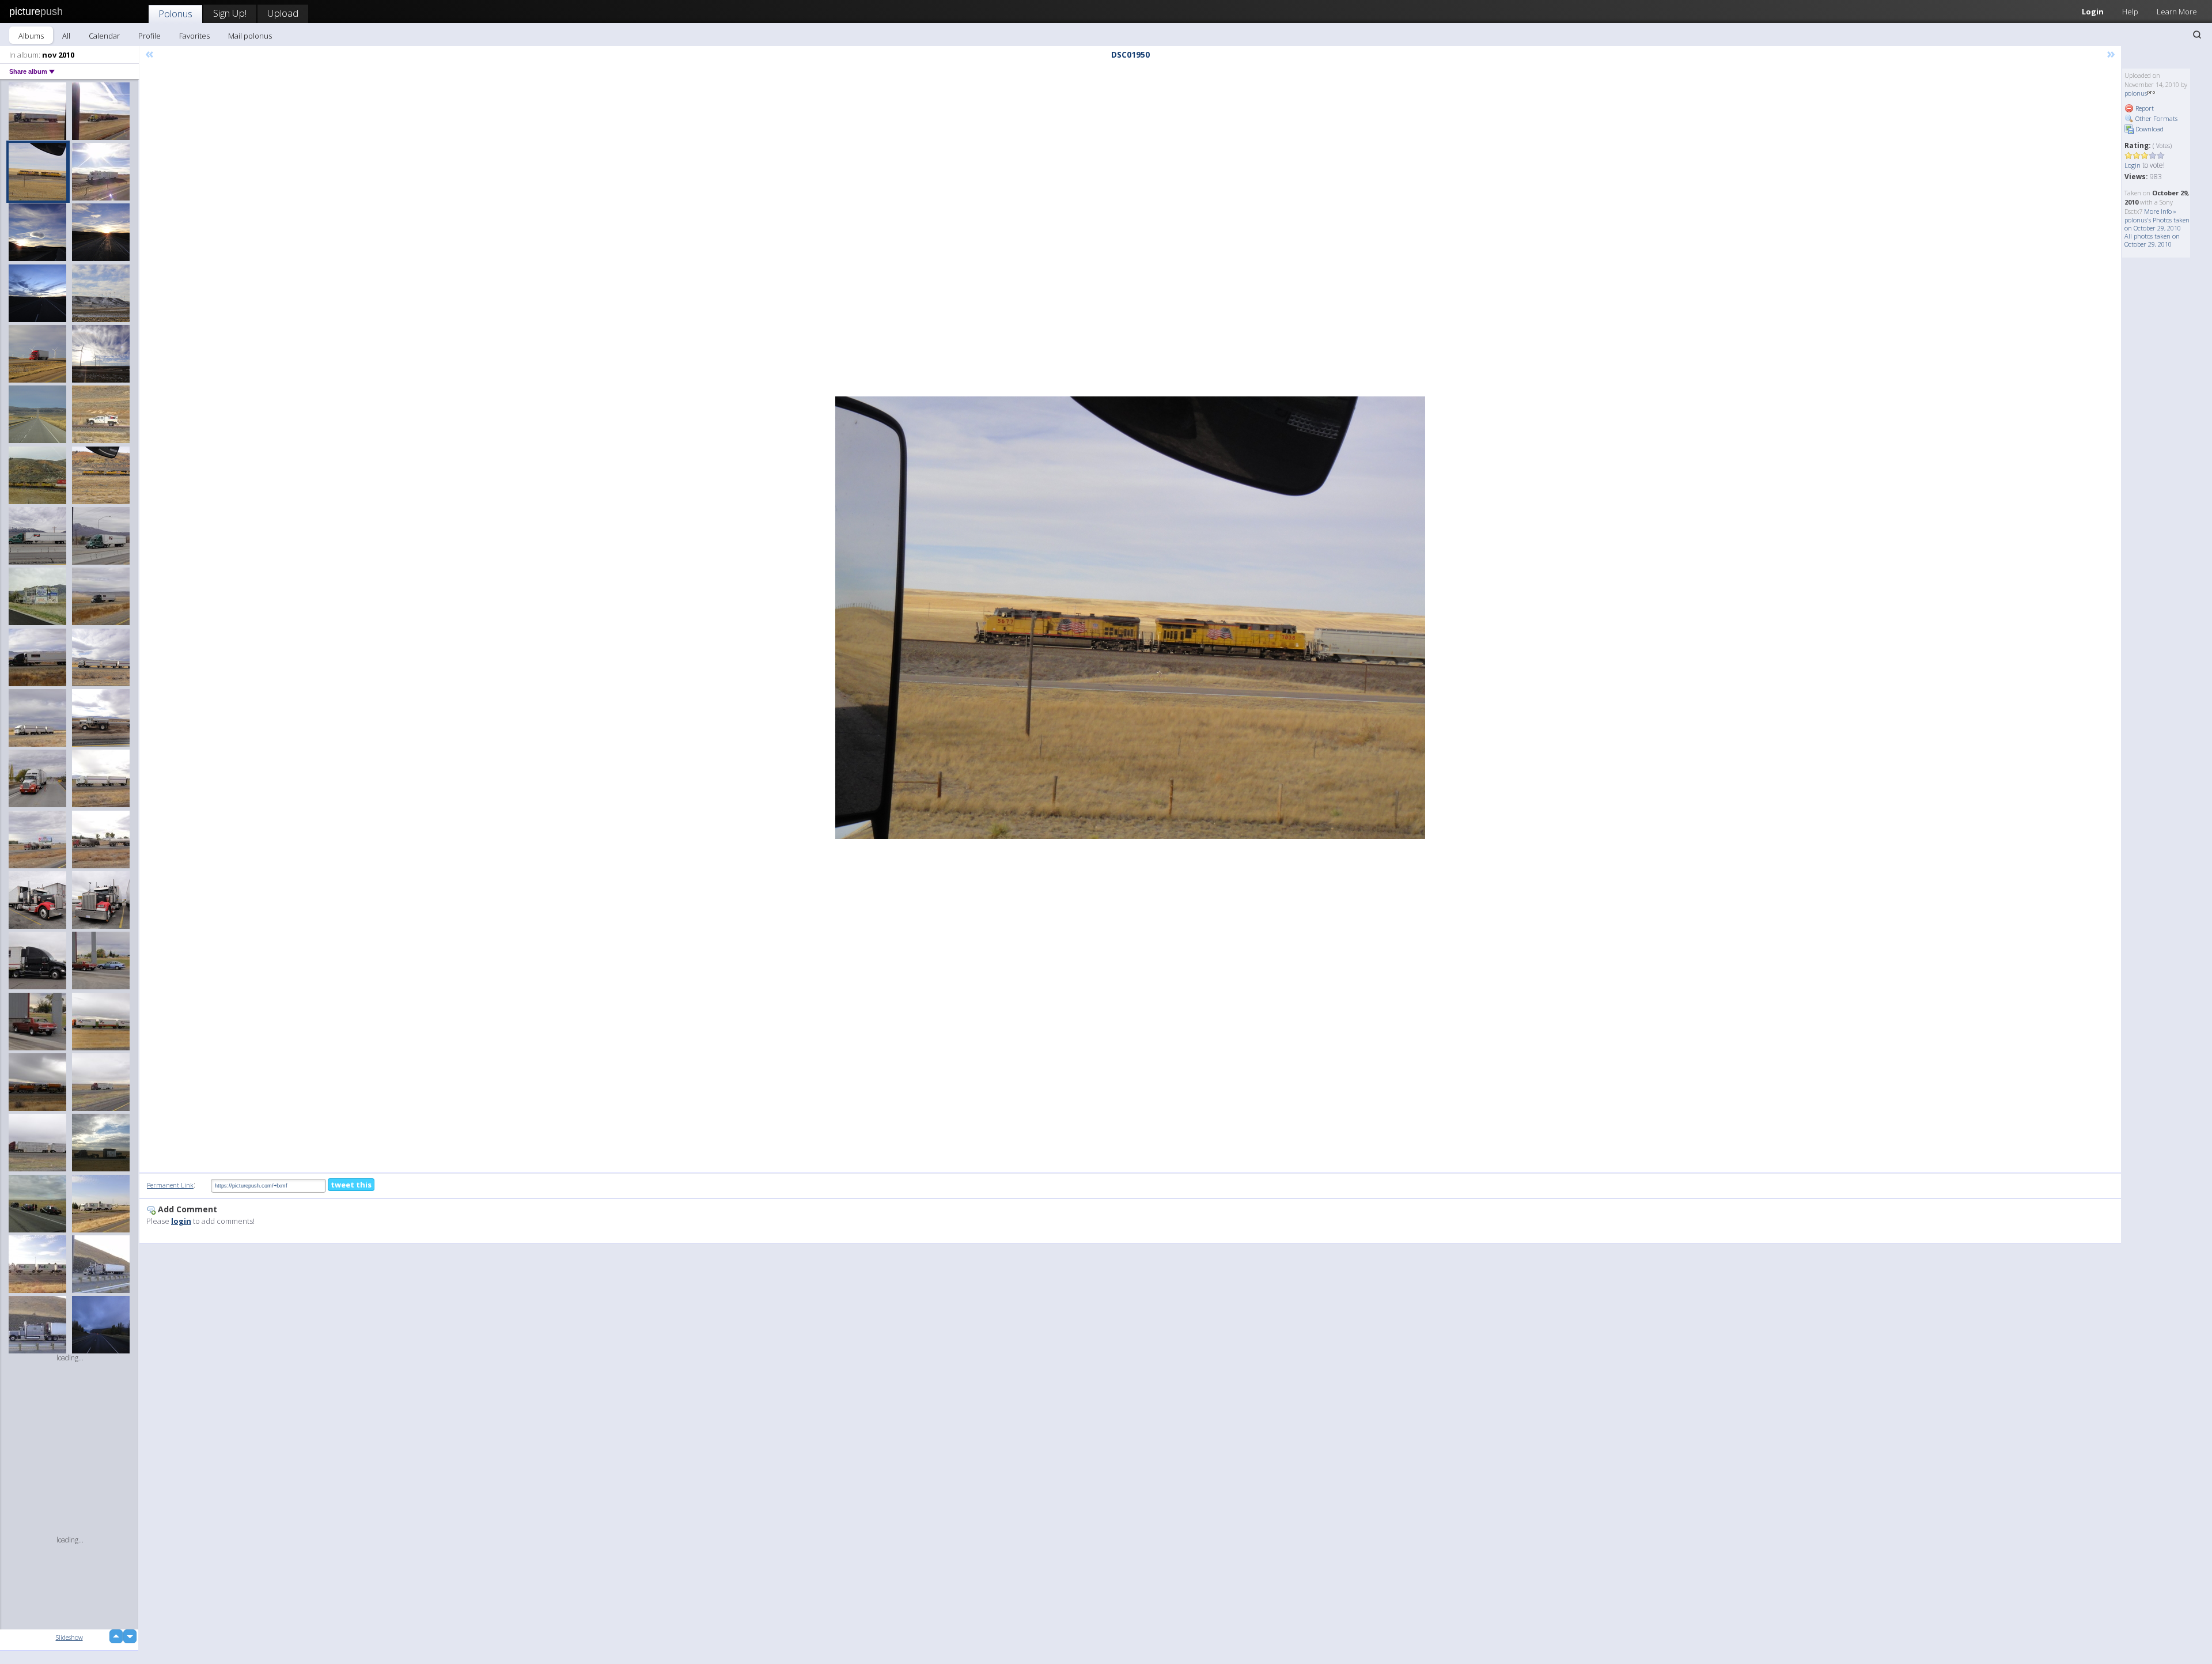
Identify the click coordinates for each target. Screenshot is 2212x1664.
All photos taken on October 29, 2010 (2152, 240)
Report (2144, 108)
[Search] (2197, 35)
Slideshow (69, 1637)
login (181, 1221)
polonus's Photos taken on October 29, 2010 (2157, 224)
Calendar (104, 36)
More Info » (2160, 211)
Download (2149, 129)
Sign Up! (230, 13)
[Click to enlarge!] (1130, 618)
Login (2093, 12)
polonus (2136, 93)
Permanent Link (170, 1185)
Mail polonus (250, 36)
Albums (31, 36)
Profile (149, 36)
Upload (283, 13)
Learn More (2177, 12)
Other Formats (2156, 118)
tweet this (351, 1185)
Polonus (175, 14)
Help (2130, 12)
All (66, 36)
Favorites (194, 36)
